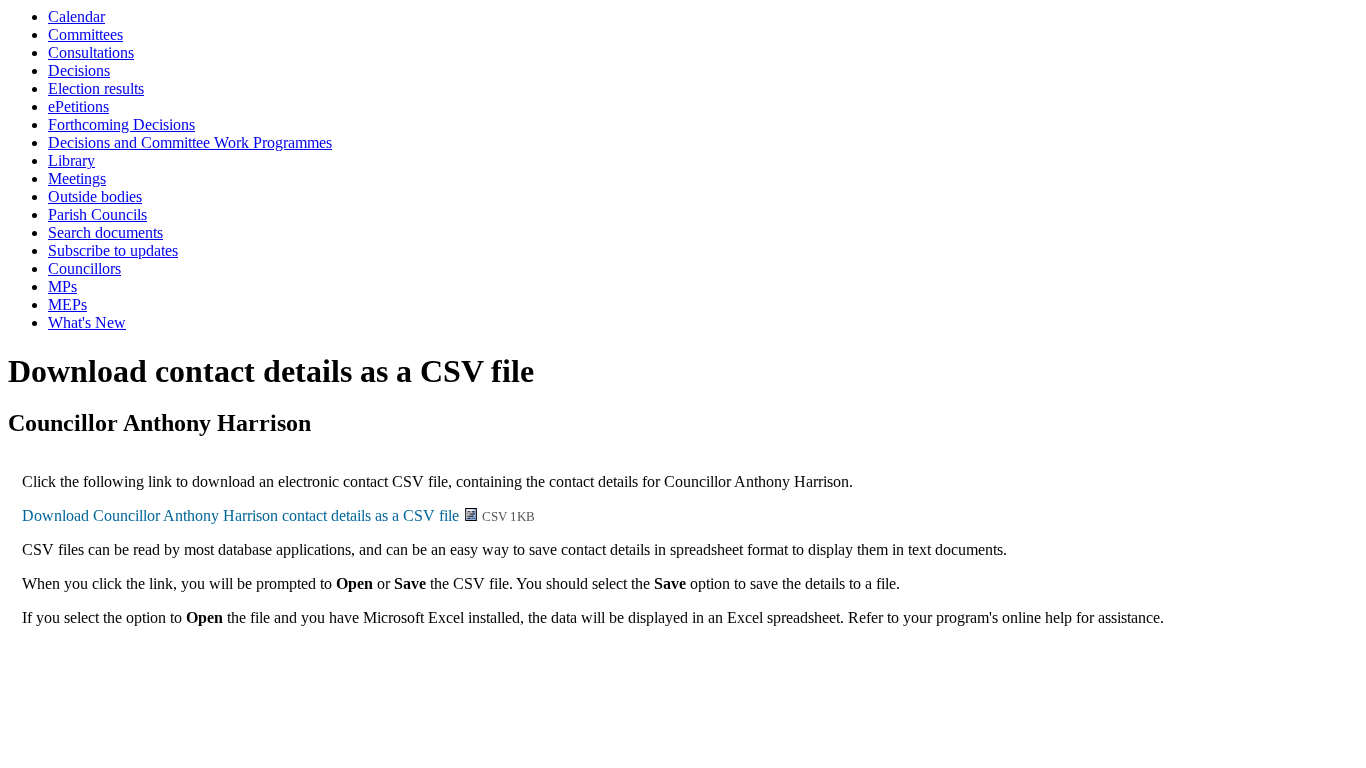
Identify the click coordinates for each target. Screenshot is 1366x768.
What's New (87, 322)
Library (71, 160)
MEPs (67, 304)
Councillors (84, 268)
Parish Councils (97, 214)
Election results (96, 88)
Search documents (105, 232)
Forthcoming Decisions (121, 124)
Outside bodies (95, 196)
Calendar (76, 16)
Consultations (91, 52)
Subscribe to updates (113, 250)
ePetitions (78, 106)
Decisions (79, 70)
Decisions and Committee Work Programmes (190, 142)
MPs (62, 286)
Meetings (77, 178)
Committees (85, 34)
